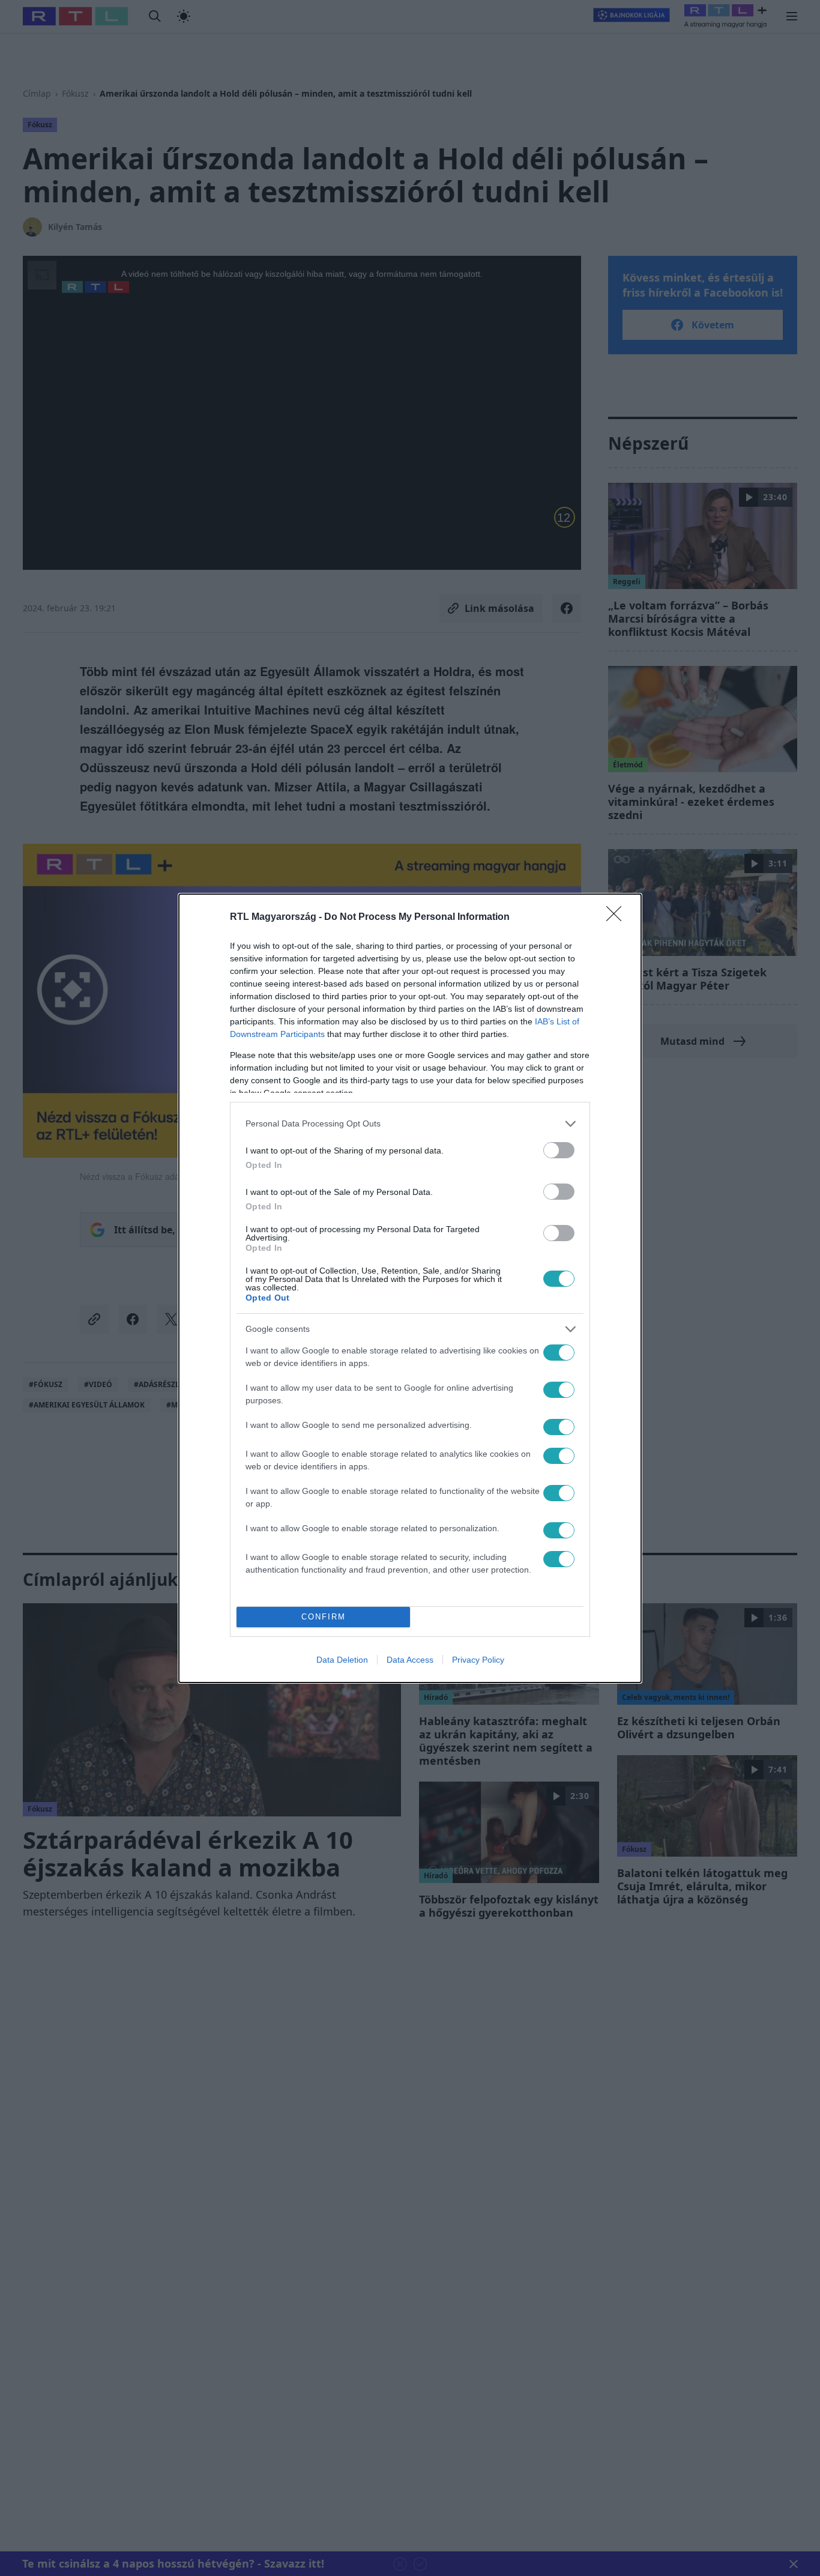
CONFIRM (324, 1617)
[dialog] (410, 1288)
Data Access (410, 1660)
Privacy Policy (478, 1660)
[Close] (618, 918)
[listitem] (410, 1124)
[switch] (559, 1150)
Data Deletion (342, 1660)
